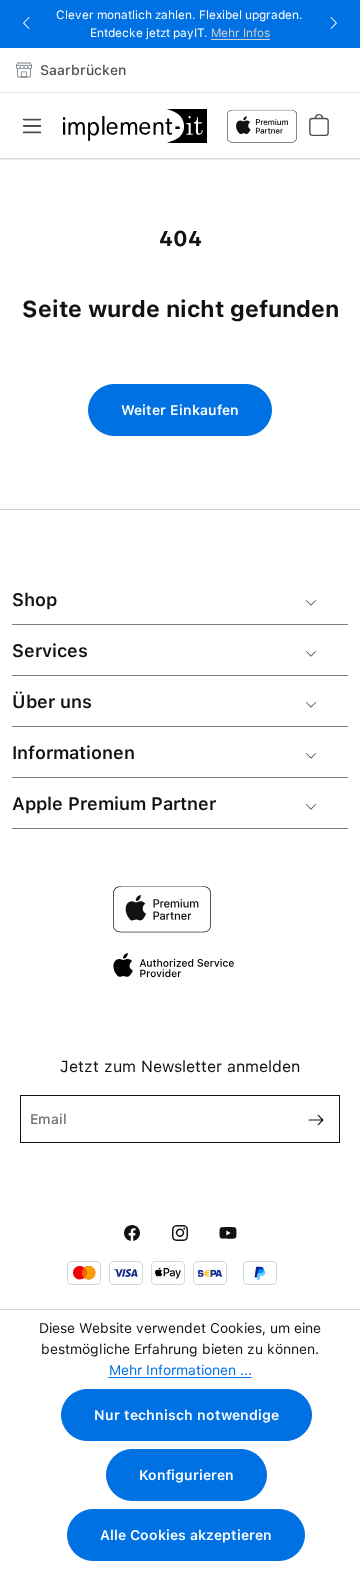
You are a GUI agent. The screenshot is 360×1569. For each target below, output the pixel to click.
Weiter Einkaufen (180, 410)
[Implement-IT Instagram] (180, 1234)
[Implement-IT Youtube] (228, 1234)
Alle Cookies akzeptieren (186, 1535)
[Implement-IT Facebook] (132, 1234)
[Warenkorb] (318, 125)
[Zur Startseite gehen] (134, 126)
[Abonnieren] (308, 1119)
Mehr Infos (240, 33)
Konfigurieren (186, 1475)
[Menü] (38, 126)
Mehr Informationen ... (180, 1370)
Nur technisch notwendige (186, 1415)
